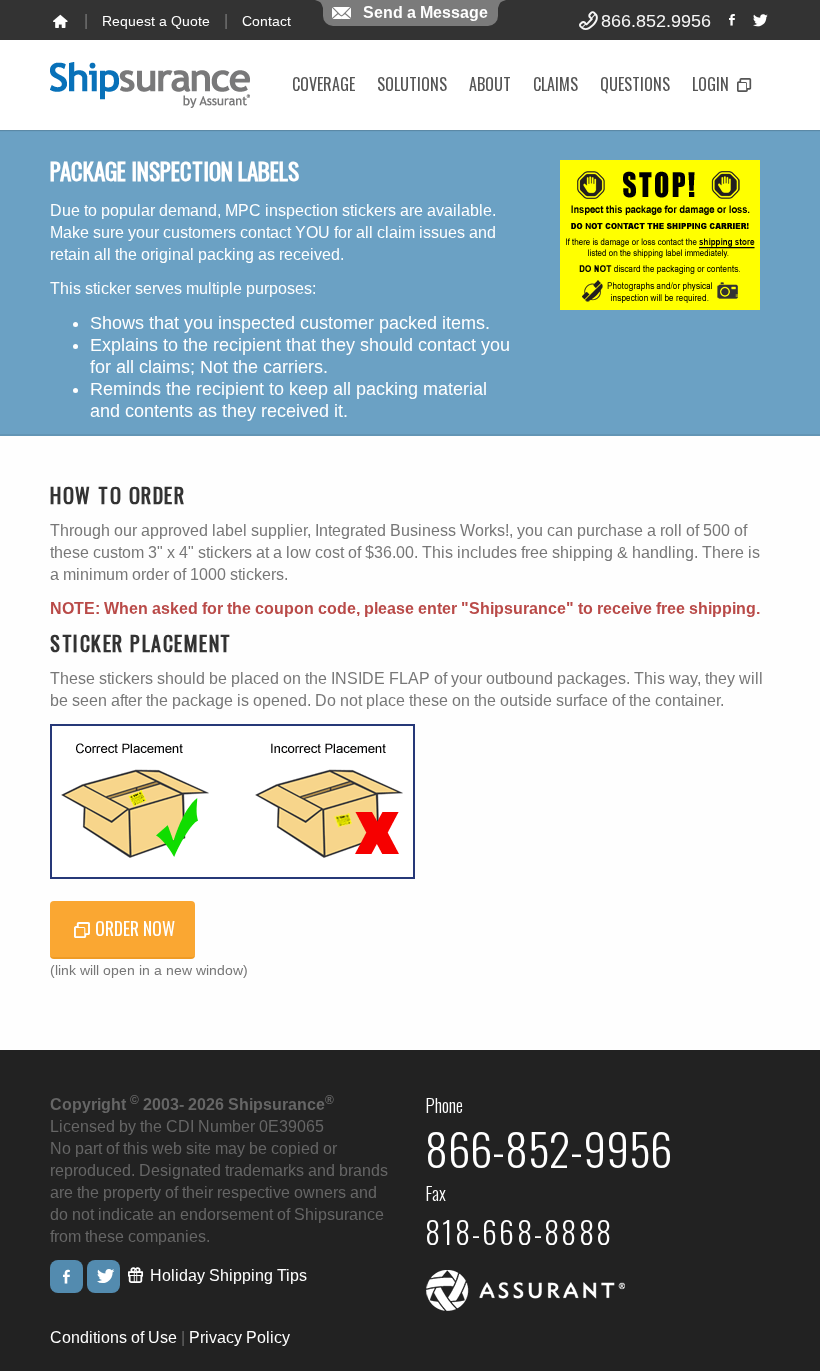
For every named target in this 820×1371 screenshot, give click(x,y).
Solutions (412, 84)
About (490, 84)
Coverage (323, 84)
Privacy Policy (239, 1337)
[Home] (60, 21)
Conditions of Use (113, 1337)
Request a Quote (156, 21)
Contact (266, 21)
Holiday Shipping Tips (226, 1275)
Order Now (135, 928)
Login (712, 84)
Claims (555, 84)
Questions (635, 84)
